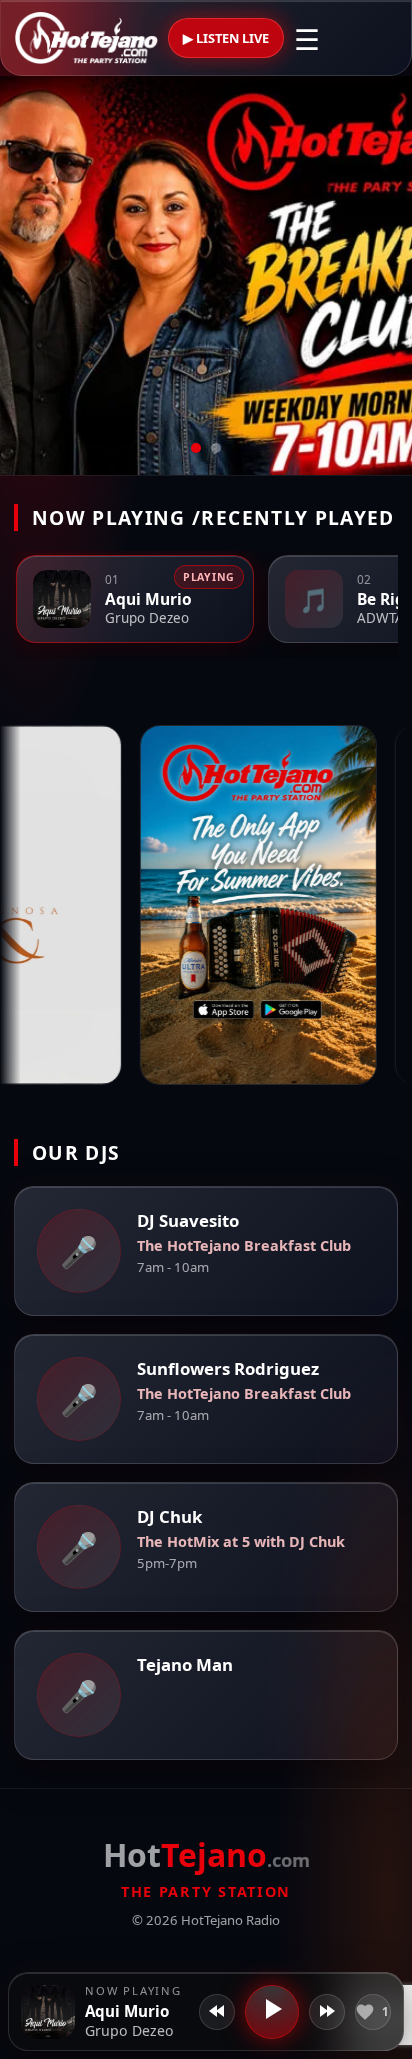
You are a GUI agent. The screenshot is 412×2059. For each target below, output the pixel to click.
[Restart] (217, 2012)
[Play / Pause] (272, 2012)
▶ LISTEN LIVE (226, 38)
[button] (48, 2012)
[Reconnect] (327, 2012)
